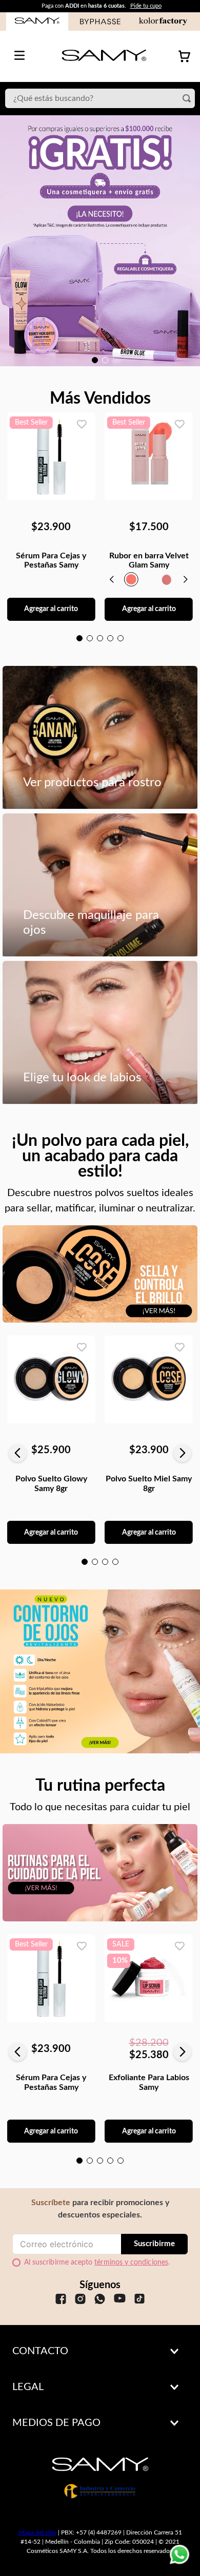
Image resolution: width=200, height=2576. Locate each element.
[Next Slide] (182, 1453)
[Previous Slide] (18, 1453)
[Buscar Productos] (189, 98)
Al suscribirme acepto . (97, 2263)
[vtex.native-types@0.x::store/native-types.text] (61, 2300)
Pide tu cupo (146, 6)
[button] (95, 360)
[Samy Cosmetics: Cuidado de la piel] (100, 1671)
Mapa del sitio (37, 2532)
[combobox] (100, 98)
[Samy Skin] (100, 1879)
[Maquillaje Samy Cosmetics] (100, 1280)
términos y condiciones (131, 2263)
